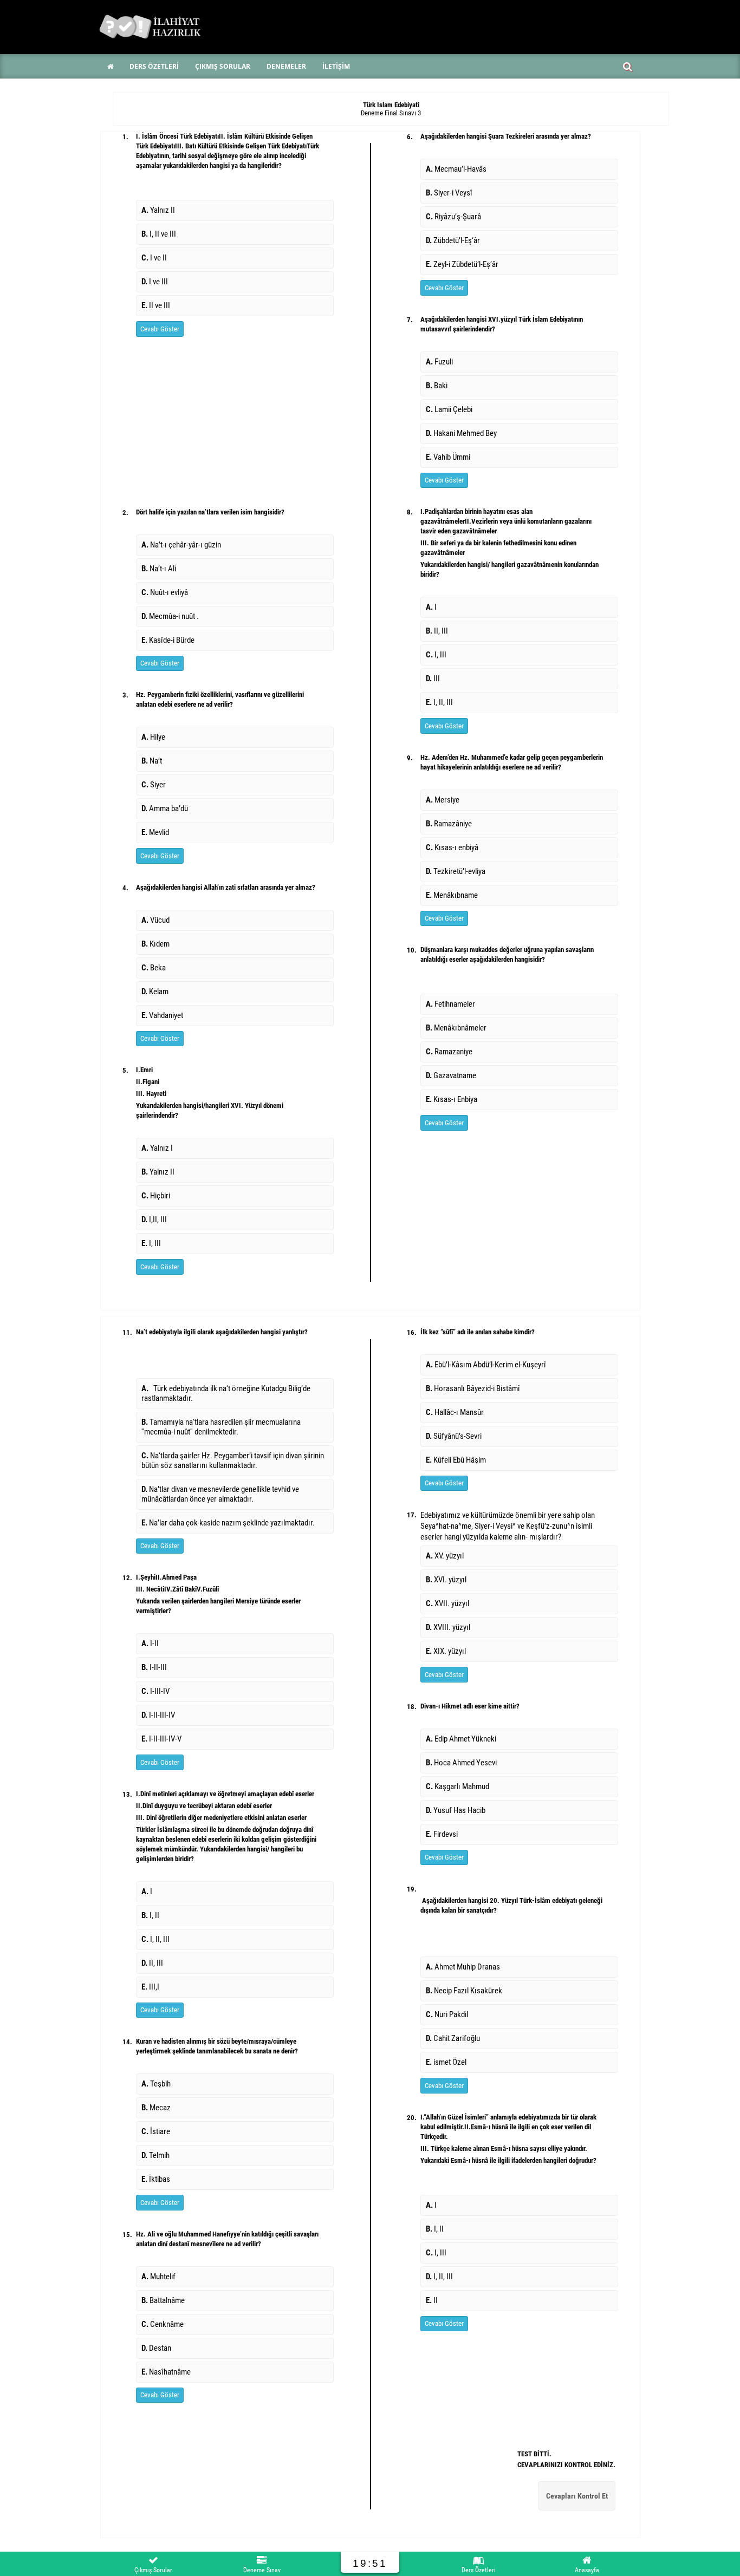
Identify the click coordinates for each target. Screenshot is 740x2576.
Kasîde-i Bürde (170, 640)
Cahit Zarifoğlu (455, 2038)
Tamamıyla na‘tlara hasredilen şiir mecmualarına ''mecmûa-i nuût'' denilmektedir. (221, 1427)
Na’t (153, 761)
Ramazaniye (451, 1052)
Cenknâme (164, 2324)
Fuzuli (441, 362)
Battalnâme (165, 2300)
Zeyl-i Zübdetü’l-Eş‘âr (464, 264)
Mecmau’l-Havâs (458, 169)
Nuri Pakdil (449, 2014)
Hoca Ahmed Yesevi (463, 1763)
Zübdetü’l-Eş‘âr (455, 240)
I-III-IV (157, 1691)
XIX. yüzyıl (446, 1651)
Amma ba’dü (166, 808)
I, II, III (441, 702)
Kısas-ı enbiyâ (454, 847)
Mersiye (444, 800)
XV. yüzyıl (445, 1556)
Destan (158, 2348)
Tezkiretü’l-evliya (457, 871)
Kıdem (157, 944)
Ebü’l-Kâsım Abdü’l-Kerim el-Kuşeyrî (488, 1365)
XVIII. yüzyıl (448, 1627)
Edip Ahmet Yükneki (463, 1739)
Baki (438, 386)
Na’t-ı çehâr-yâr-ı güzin (183, 545)
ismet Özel (446, 2062)
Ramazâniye (450, 824)
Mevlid (157, 832)
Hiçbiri (157, 1196)
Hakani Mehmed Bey (465, 433)
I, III (153, 1243)
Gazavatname (453, 1075)
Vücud (159, 920)
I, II (152, 1915)
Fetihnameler (452, 1004)
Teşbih (158, 2084)
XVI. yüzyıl (446, 1580)
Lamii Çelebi (451, 409)
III (434, 679)
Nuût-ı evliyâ (166, 592)
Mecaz (158, 2108)
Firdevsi (443, 1834)
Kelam (157, 992)
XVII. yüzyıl (447, 1603)
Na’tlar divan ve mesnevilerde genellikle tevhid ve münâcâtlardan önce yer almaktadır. (220, 1494)
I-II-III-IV (160, 1715)
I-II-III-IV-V (163, 1739)
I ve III (155, 282)
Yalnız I (159, 1148)
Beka (157, 968)
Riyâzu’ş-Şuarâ (455, 217)
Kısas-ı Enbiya (453, 1099)
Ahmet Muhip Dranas (466, 1967)
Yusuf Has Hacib (457, 1810)
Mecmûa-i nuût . (170, 616)
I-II (152, 1644)
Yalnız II (158, 210)
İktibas (160, 2179)
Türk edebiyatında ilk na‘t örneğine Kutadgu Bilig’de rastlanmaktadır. (226, 1393)
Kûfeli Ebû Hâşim (459, 1460)
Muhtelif (160, 2277)
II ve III (156, 305)
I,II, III (156, 1219)
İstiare (157, 2131)
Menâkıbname (453, 895)
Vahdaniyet (162, 1015)
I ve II (154, 258)
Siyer (155, 785)
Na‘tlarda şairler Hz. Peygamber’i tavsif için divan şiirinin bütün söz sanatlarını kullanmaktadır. (233, 1460)
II (432, 2300)
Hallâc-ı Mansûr (456, 1412)
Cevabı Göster (160, 329)
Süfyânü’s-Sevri (455, 1436)
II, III (439, 631)
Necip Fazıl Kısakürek (466, 1991)
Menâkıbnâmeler (458, 1028)
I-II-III (156, 1667)
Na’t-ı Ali (160, 569)
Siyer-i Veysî (451, 193)
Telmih (158, 2155)
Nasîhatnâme (168, 2372)
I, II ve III (159, 234)
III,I (150, 1987)
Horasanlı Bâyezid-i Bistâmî (475, 1388)
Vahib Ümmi (448, 457)
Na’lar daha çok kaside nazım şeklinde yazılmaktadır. (228, 1523)
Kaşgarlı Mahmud (459, 1786)
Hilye (155, 737)
